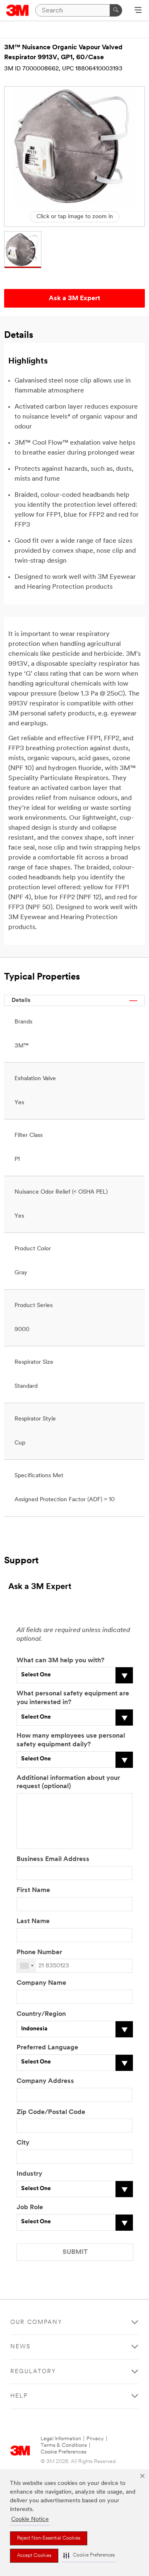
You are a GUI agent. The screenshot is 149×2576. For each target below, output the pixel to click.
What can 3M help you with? (60, 1661)
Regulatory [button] (33, 2372)
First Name (33, 1890)
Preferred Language (47, 2048)
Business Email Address (53, 1859)
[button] (89, 2556)
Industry (29, 2174)
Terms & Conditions (64, 2445)
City (23, 2143)
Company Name (41, 1983)
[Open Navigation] (138, 11)
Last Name (33, 1921)
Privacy (95, 2439)
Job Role (30, 2208)
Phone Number (39, 1952)
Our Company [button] (36, 2322)
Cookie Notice (30, 2519)
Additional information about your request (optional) (68, 1783)
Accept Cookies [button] (34, 2556)
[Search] (116, 10)
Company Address (45, 2081)
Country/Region (41, 2014)
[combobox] (26, 1966)
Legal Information (61, 2439)
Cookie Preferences (64, 2452)
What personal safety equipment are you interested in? (73, 1698)
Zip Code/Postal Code (51, 2112)
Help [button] (19, 2396)
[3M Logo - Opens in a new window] (18, 10)
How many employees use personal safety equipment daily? (71, 1740)
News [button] (20, 2347)
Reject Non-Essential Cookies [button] (49, 2538)
